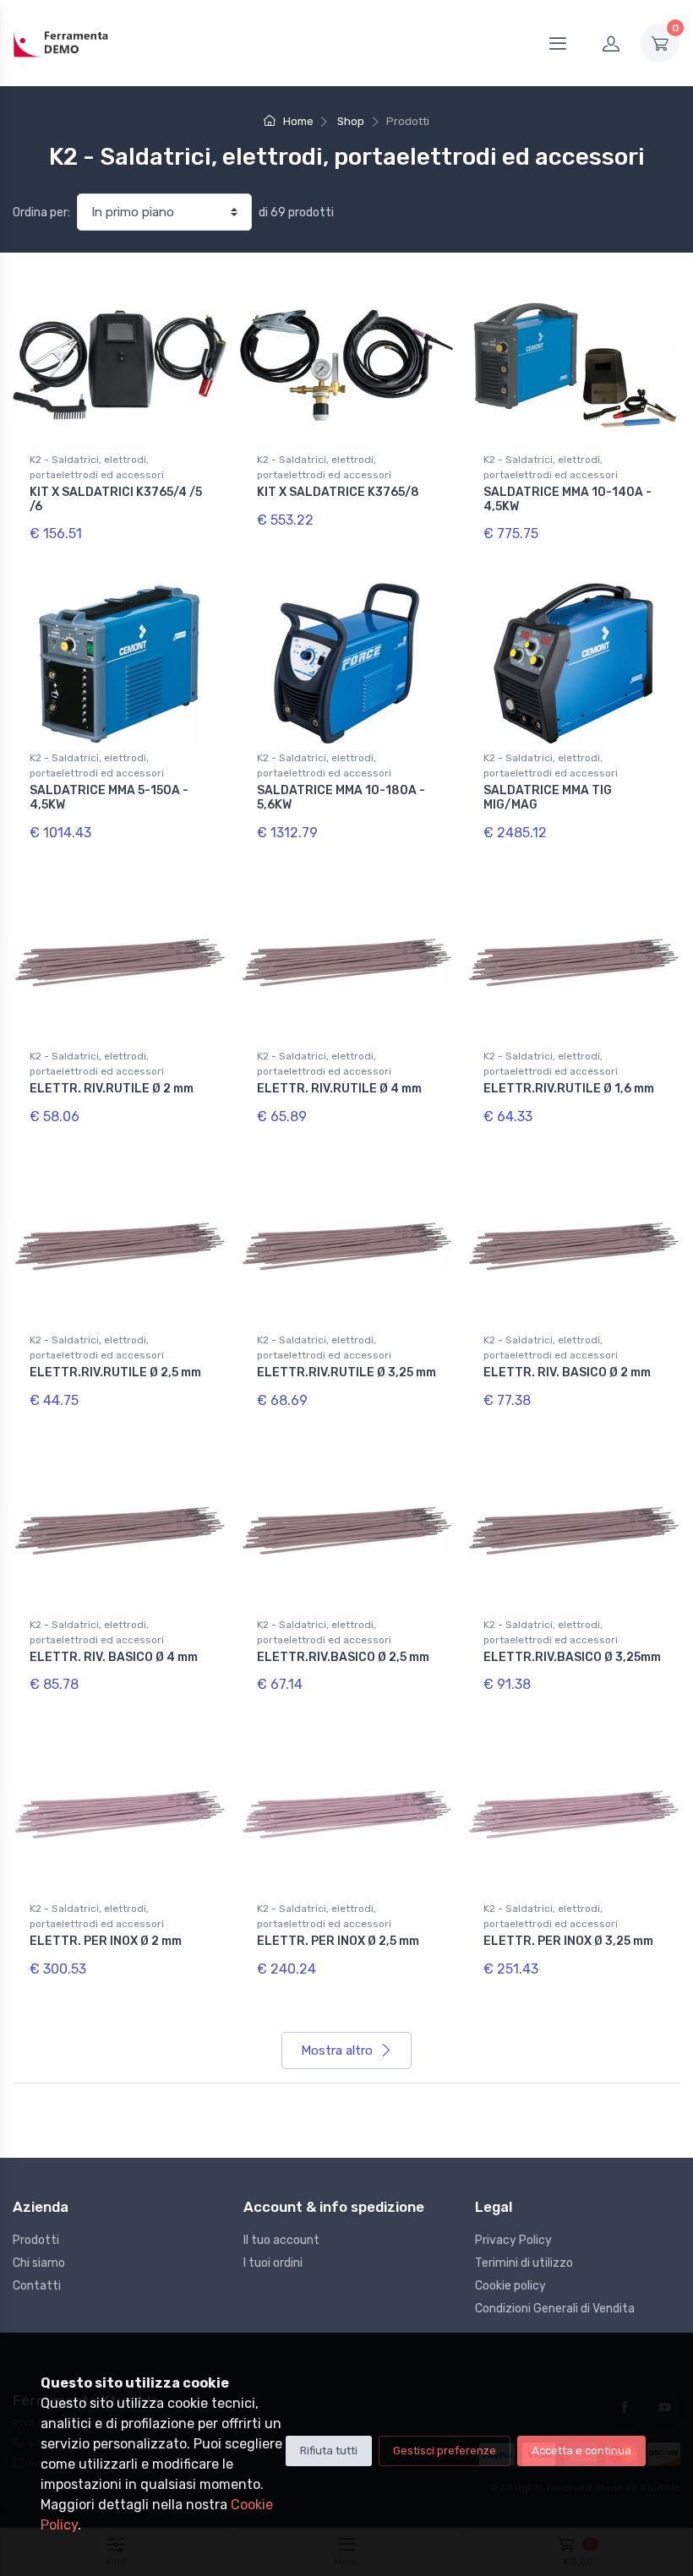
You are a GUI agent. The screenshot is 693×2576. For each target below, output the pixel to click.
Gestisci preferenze (445, 2451)
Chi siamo (39, 2263)
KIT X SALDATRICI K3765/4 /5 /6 (116, 499)
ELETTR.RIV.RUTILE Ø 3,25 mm (346, 1372)
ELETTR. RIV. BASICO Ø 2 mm (567, 1372)
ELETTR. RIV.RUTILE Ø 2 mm (112, 1089)
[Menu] (558, 43)
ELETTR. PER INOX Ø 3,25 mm (568, 1941)
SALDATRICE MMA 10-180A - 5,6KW (341, 798)
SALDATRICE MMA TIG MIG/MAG (548, 798)
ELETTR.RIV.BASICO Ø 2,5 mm (343, 1657)
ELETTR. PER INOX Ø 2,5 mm (338, 1941)
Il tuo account (281, 2240)
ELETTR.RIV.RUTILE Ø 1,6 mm (569, 1089)
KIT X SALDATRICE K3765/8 (338, 492)
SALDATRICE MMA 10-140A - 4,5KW (567, 499)
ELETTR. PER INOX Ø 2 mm (106, 1941)
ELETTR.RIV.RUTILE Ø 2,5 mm (115, 1372)
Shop (351, 121)
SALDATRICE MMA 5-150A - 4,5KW (109, 798)
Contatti (37, 2286)
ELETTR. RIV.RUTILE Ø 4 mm (339, 1089)
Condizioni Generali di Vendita (555, 2309)
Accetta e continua (581, 2451)
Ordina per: (41, 212)
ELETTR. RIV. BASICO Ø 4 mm (114, 1657)
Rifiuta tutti (329, 2451)
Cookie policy (510, 2286)
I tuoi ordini (273, 2263)
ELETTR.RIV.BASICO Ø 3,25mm (572, 1657)
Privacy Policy (513, 2240)
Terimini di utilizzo (524, 2263)
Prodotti (36, 2240)
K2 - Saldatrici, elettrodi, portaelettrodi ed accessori (97, 467)
